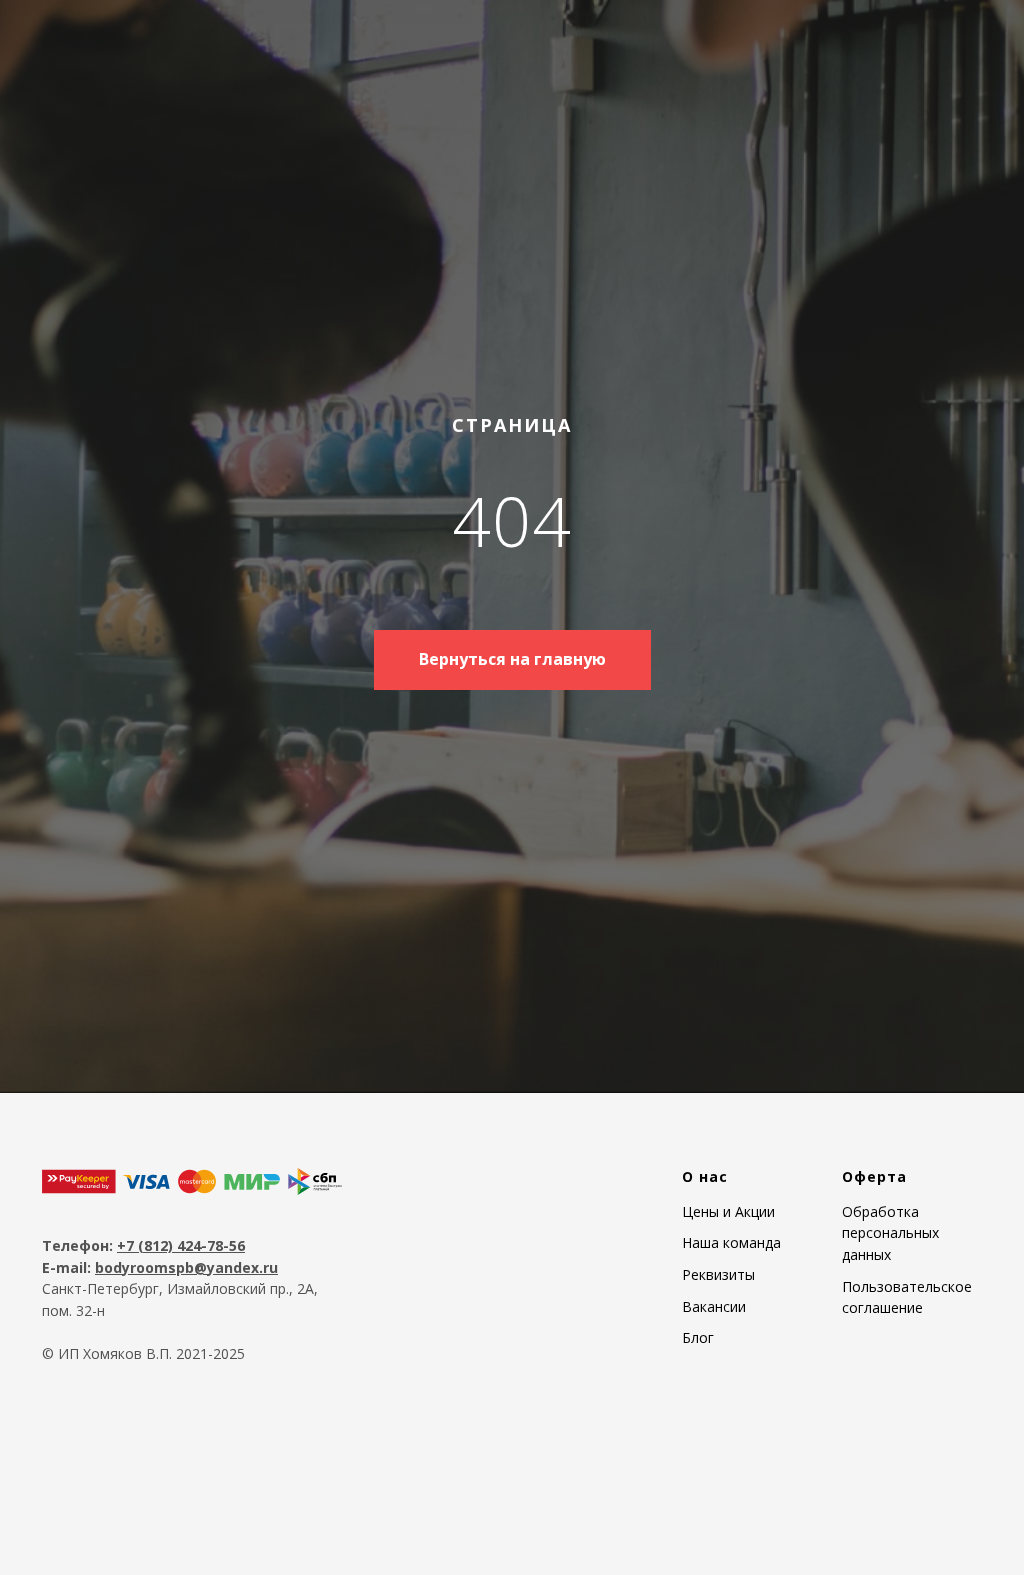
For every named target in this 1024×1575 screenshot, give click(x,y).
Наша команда (731, 1410)
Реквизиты (718, 1441)
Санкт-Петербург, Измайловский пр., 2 (173, 1455)
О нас (705, 1343)
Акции (753, 1378)
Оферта (874, 1343)
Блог (698, 1505)
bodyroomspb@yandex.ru (186, 1434)
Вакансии (714, 1473)
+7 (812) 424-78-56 (181, 1412)
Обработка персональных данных (890, 1400)
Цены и (706, 1378)
